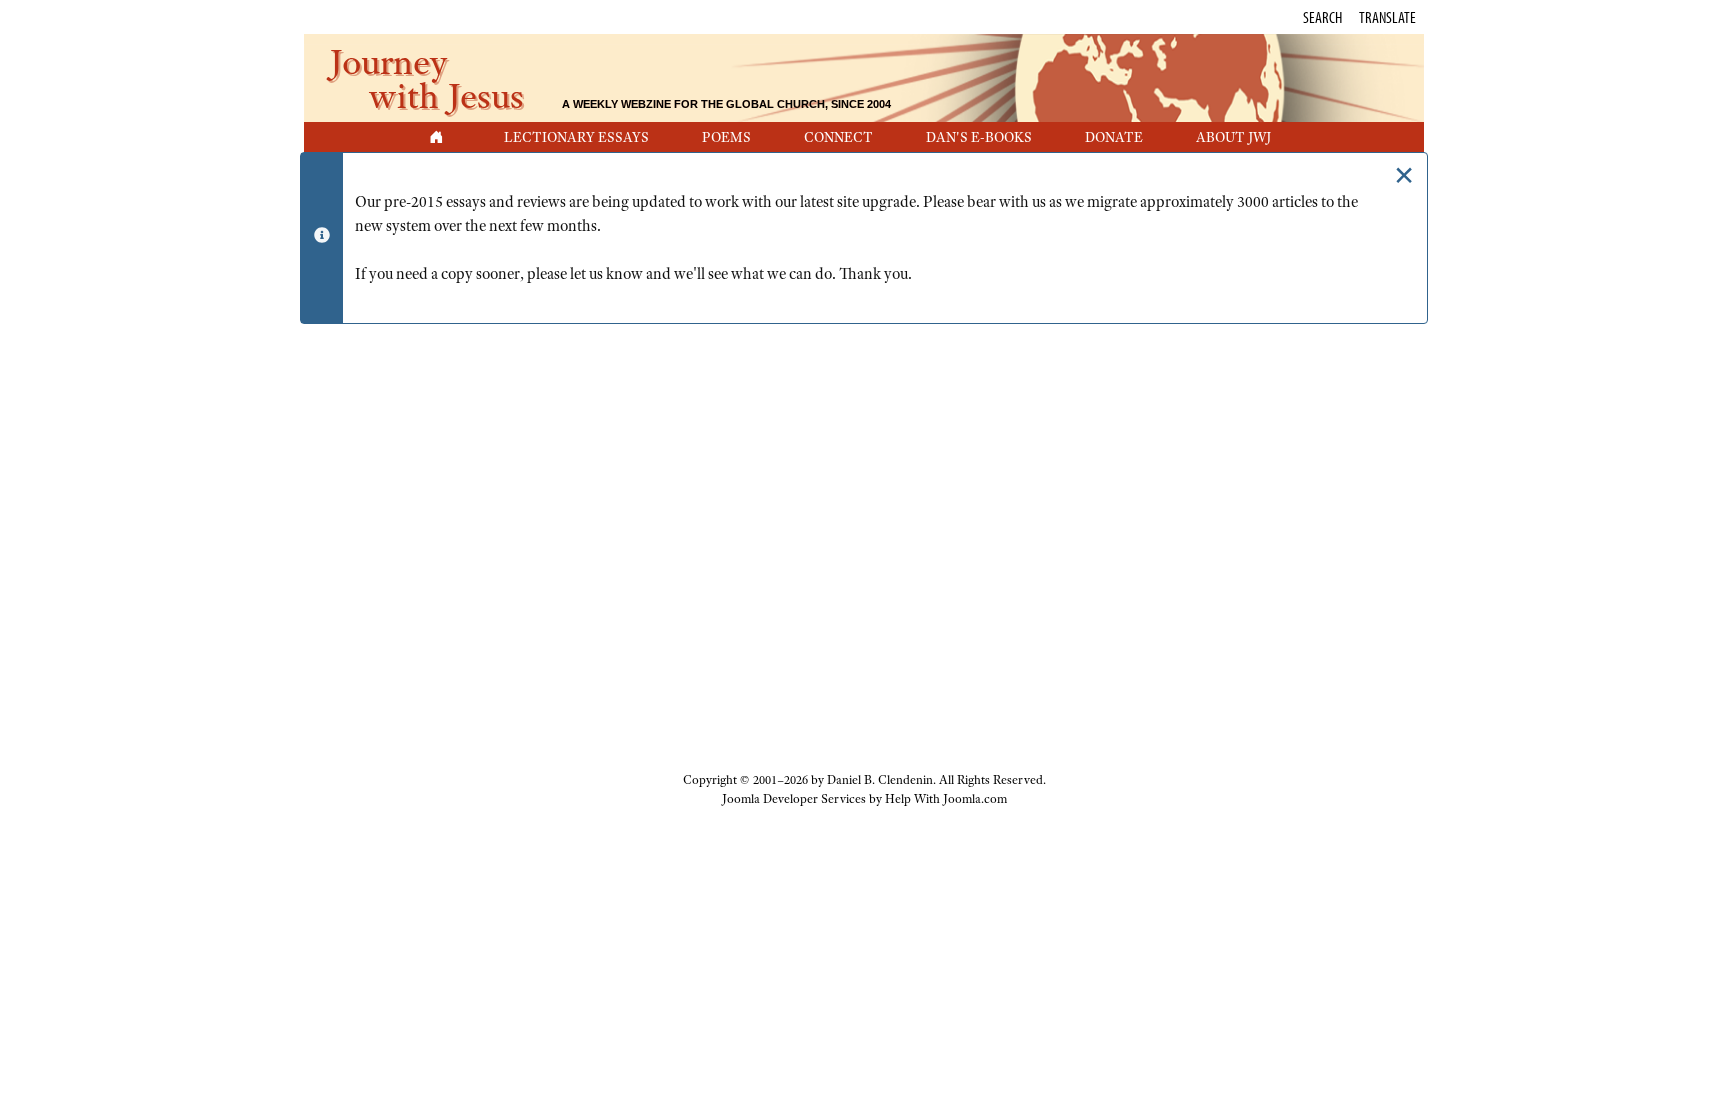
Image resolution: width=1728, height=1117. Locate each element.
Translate (1387, 17)
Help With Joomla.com (946, 799)
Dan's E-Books (979, 137)
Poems (726, 137)
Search (1322, 17)
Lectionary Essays (576, 137)
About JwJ (1233, 137)
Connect (838, 137)
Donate (1114, 137)
